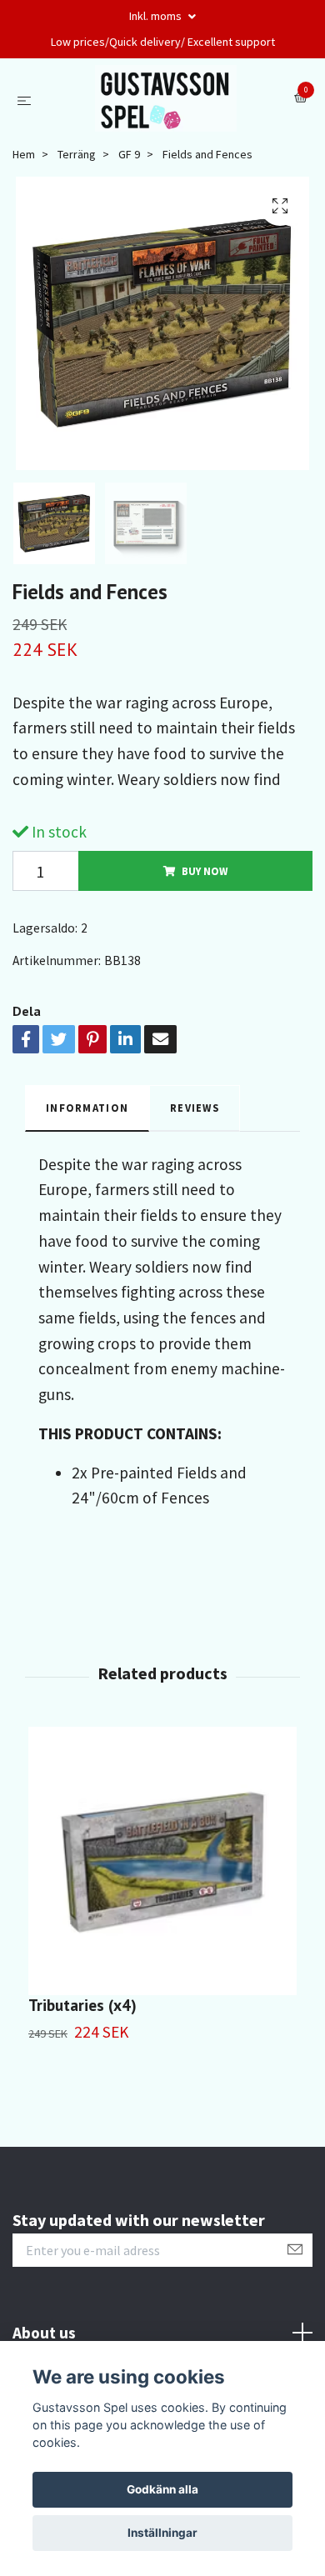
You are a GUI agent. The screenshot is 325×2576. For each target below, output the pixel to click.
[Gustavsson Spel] (166, 98)
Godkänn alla (162, 2489)
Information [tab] (87, 1108)
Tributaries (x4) (82, 2005)
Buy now (205, 871)
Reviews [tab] (195, 1108)
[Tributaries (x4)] (162, 1861)
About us (44, 2333)
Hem (24, 154)
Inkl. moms (157, 16)
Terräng (77, 154)
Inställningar (162, 2533)
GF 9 (129, 154)
